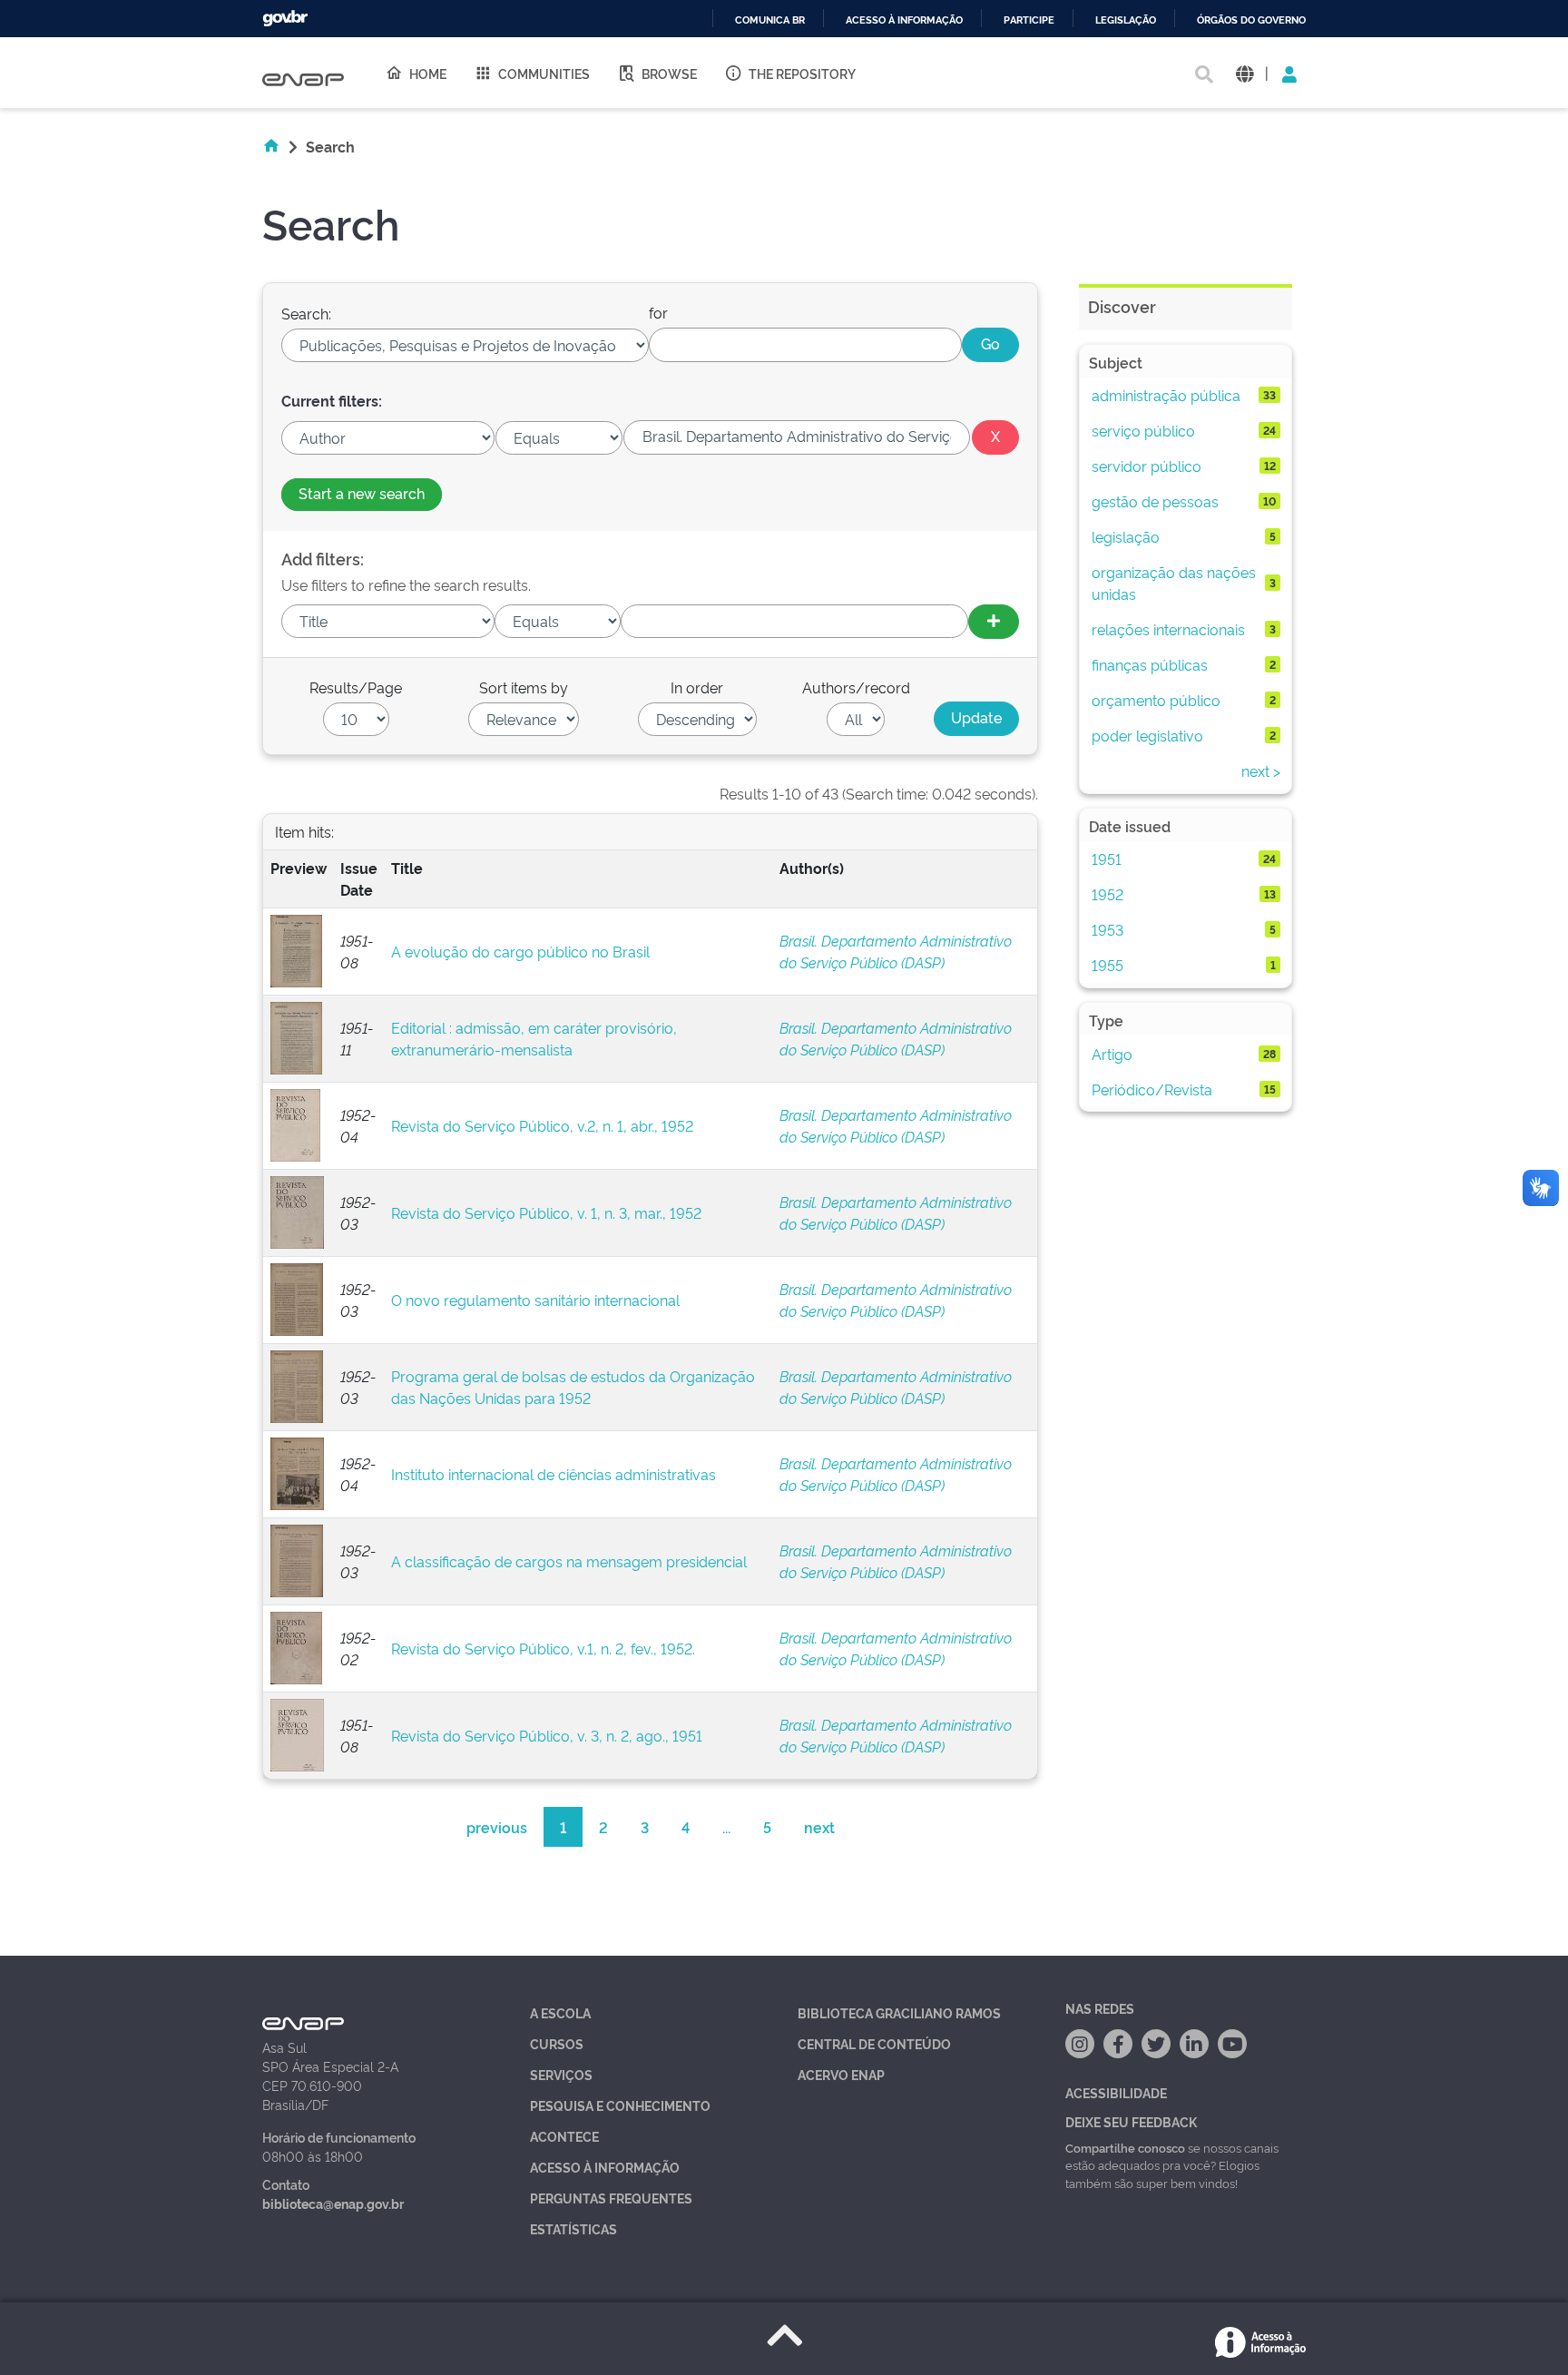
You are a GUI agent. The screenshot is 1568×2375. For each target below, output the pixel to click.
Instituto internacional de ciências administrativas (554, 1474)
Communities (544, 73)
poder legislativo (1147, 735)
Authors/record (856, 687)
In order (697, 687)
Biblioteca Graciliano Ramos (899, 2012)
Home (428, 73)
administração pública (1166, 395)
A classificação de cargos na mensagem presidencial (569, 1561)
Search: (306, 313)
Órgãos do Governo (1251, 20)
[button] (1245, 73)
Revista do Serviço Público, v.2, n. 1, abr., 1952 (542, 1125)
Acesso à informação (904, 20)
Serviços (561, 2074)
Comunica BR (770, 20)
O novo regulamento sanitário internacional (535, 1300)
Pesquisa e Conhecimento (620, 2105)
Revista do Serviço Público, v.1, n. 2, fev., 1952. (543, 1648)
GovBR (285, 19)
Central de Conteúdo (874, 2043)
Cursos (557, 2043)
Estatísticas (573, 2228)
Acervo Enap (841, 2074)
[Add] (994, 622)
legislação (1126, 536)
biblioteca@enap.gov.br (333, 2203)
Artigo (1112, 1054)
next (819, 1827)
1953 (1107, 929)
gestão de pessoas (1155, 501)
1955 (1107, 965)
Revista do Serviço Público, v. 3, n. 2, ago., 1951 (547, 1735)
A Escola (560, 2012)
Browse (669, 73)
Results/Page (356, 687)
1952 (1107, 894)
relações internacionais (1168, 629)
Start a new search (362, 493)
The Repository (802, 73)
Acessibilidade (1116, 2092)
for (658, 312)
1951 (1107, 859)
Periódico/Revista (1152, 1089)
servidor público (1147, 466)
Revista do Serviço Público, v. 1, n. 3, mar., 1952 (546, 1212)
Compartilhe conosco (1125, 2147)
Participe (1029, 20)
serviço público (1143, 430)
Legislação (1126, 20)
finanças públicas (1150, 664)
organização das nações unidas (1174, 583)
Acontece (564, 2136)
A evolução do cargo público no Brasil (520, 951)
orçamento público (1156, 700)
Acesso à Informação (605, 2167)
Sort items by (524, 687)
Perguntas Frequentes (611, 2198)
